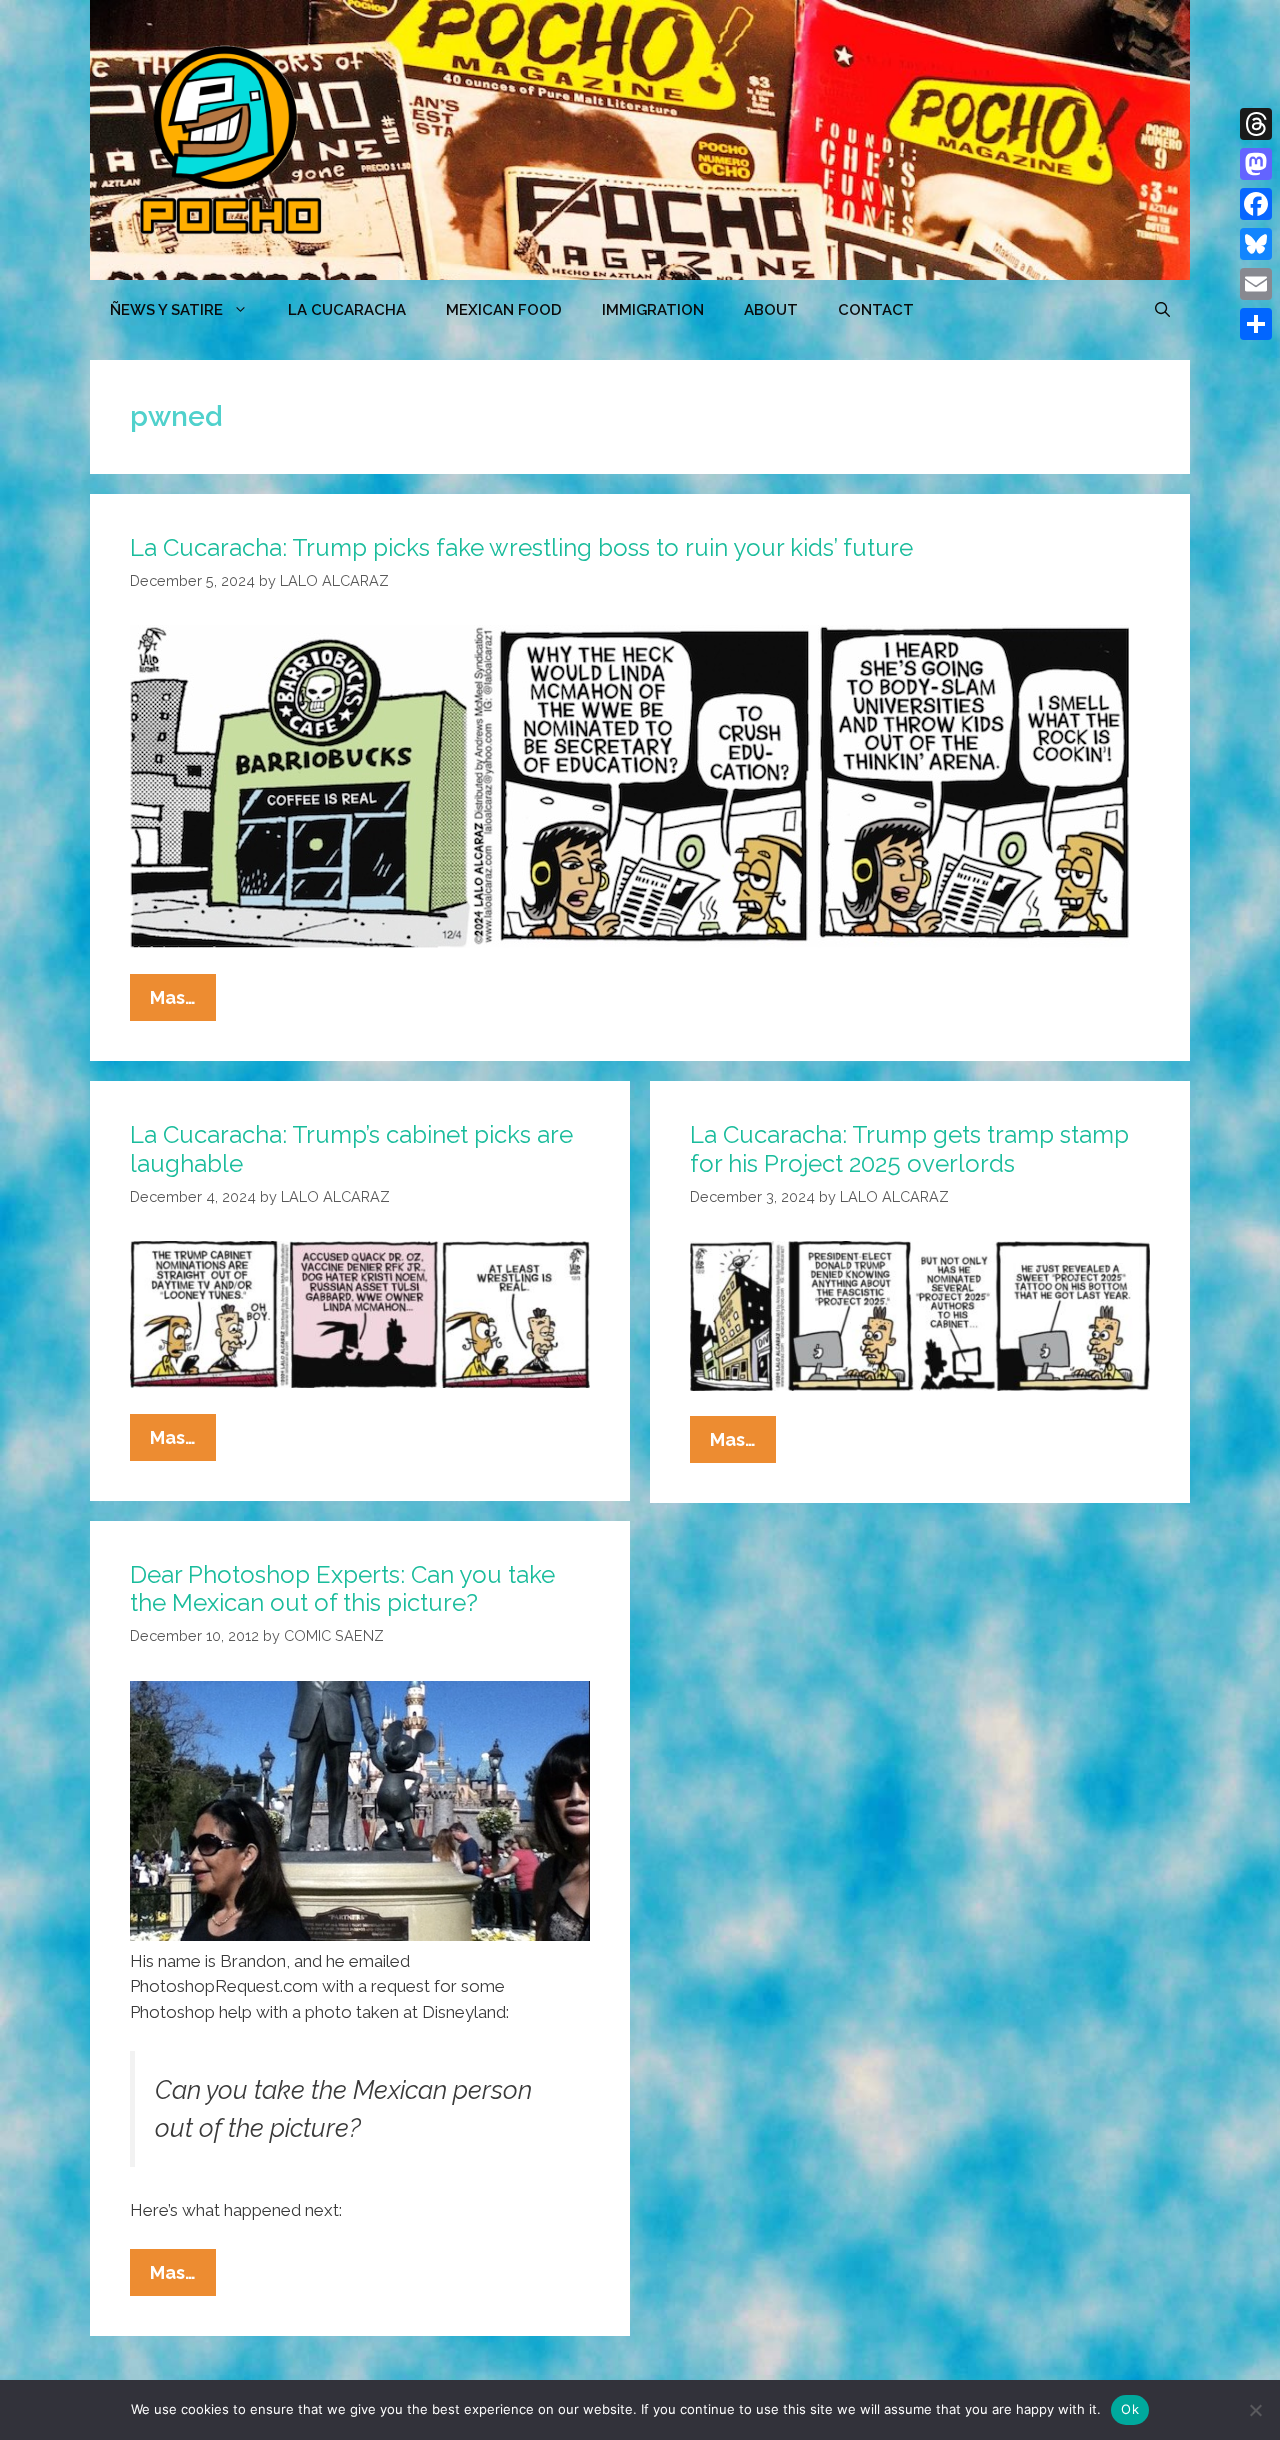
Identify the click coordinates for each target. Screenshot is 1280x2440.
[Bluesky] (1256, 244)
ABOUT (771, 310)
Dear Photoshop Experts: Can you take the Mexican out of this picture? (342, 1589)
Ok (1130, 2409)
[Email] (1256, 284)
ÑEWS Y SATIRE (166, 310)
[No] (1255, 2410)
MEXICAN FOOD (504, 310)
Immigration (653, 310)
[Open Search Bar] (1162, 310)
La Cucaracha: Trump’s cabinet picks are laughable (351, 1149)
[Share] (1256, 324)
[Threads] (1256, 124)
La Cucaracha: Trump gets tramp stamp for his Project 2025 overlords (909, 1149)
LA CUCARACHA (347, 310)
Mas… (183, 1003)
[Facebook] (1256, 204)
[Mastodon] (1256, 164)
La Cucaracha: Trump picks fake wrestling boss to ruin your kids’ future (521, 547)
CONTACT (876, 310)
